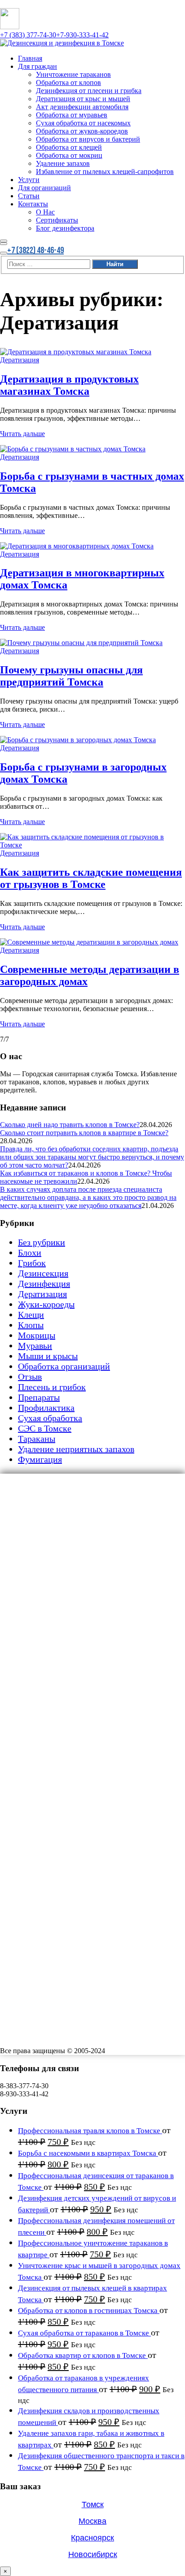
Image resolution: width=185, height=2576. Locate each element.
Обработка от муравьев (80, 1551)
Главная (33, 1479)
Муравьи (35, 1346)
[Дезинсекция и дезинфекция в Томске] (62, 43)
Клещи (31, 1315)
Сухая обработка (50, 1418)
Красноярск (92, 2538)
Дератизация (20, 360)
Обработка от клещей (77, 1592)
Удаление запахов (70, 1613)
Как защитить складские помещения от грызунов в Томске (91, 878)
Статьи (31, 1665)
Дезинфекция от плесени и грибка (102, 1520)
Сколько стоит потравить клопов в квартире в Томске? (84, 1133)
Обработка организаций (64, 1366)
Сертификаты (62, 1696)
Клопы (31, 1325)
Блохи (30, 1252)
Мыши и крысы (48, 1356)
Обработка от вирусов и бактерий (101, 1582)
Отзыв (30, 1377)
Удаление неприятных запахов (76, 1449)
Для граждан (42, 1489)
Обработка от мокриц (77, 1603)
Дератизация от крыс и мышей (95, 1530)
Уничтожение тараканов (83, 1499)
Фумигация (40, 1459)
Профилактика (46, 1408)
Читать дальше (22, 434)
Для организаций (51, 1654)
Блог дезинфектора (73, 1706)
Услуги (31, 1644)
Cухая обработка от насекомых (95, 1561)
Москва (92, 2521)
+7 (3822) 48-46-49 (35, 250)
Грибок (32, 1263)
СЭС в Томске (45, 1428)
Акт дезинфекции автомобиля (94, 1541)
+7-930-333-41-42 (82, 35)
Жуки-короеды (46, 1304)
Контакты (37, 1675)
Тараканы (37, 1439)
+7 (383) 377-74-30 (28, 35)
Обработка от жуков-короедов (93, 1572)
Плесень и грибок (52, 1387)
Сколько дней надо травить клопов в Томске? (70, 1125)
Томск (93, 2505)
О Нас (47, 1685)
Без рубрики (42, 1242)
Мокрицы (37, 1335)
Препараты (39, 1397)
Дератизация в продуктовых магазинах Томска (69, 385)
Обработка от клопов (76, 1510)
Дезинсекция (43, 1273)
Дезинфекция (44, 1284)
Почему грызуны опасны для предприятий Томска (71, 676)
